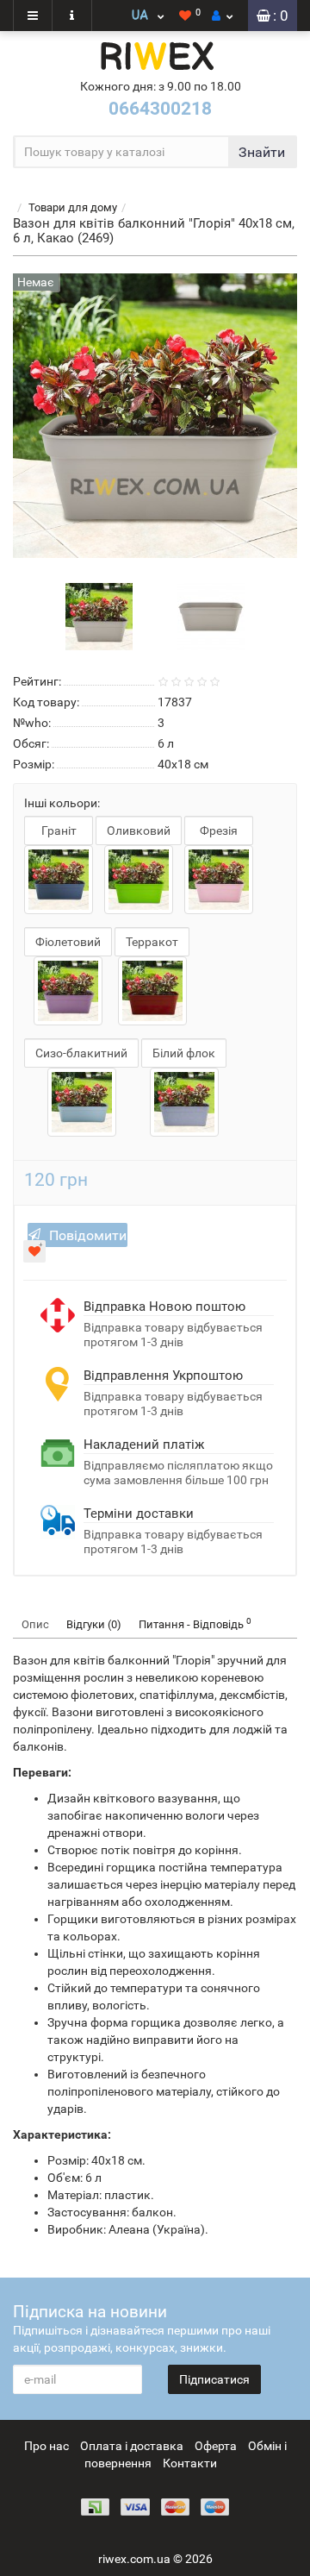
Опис (35, 1624)
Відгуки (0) (94, 1624)
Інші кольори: (62, 803)
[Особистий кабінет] (222, 16)
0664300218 (160, 109)
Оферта (216, 2446)
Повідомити (88, 1235)
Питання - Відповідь (195, 1623)
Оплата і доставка (132, 2446)
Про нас (46, 2446)
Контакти (190, 2463)
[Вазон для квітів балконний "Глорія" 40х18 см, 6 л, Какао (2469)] (99, 616)
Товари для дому (73, 207)
